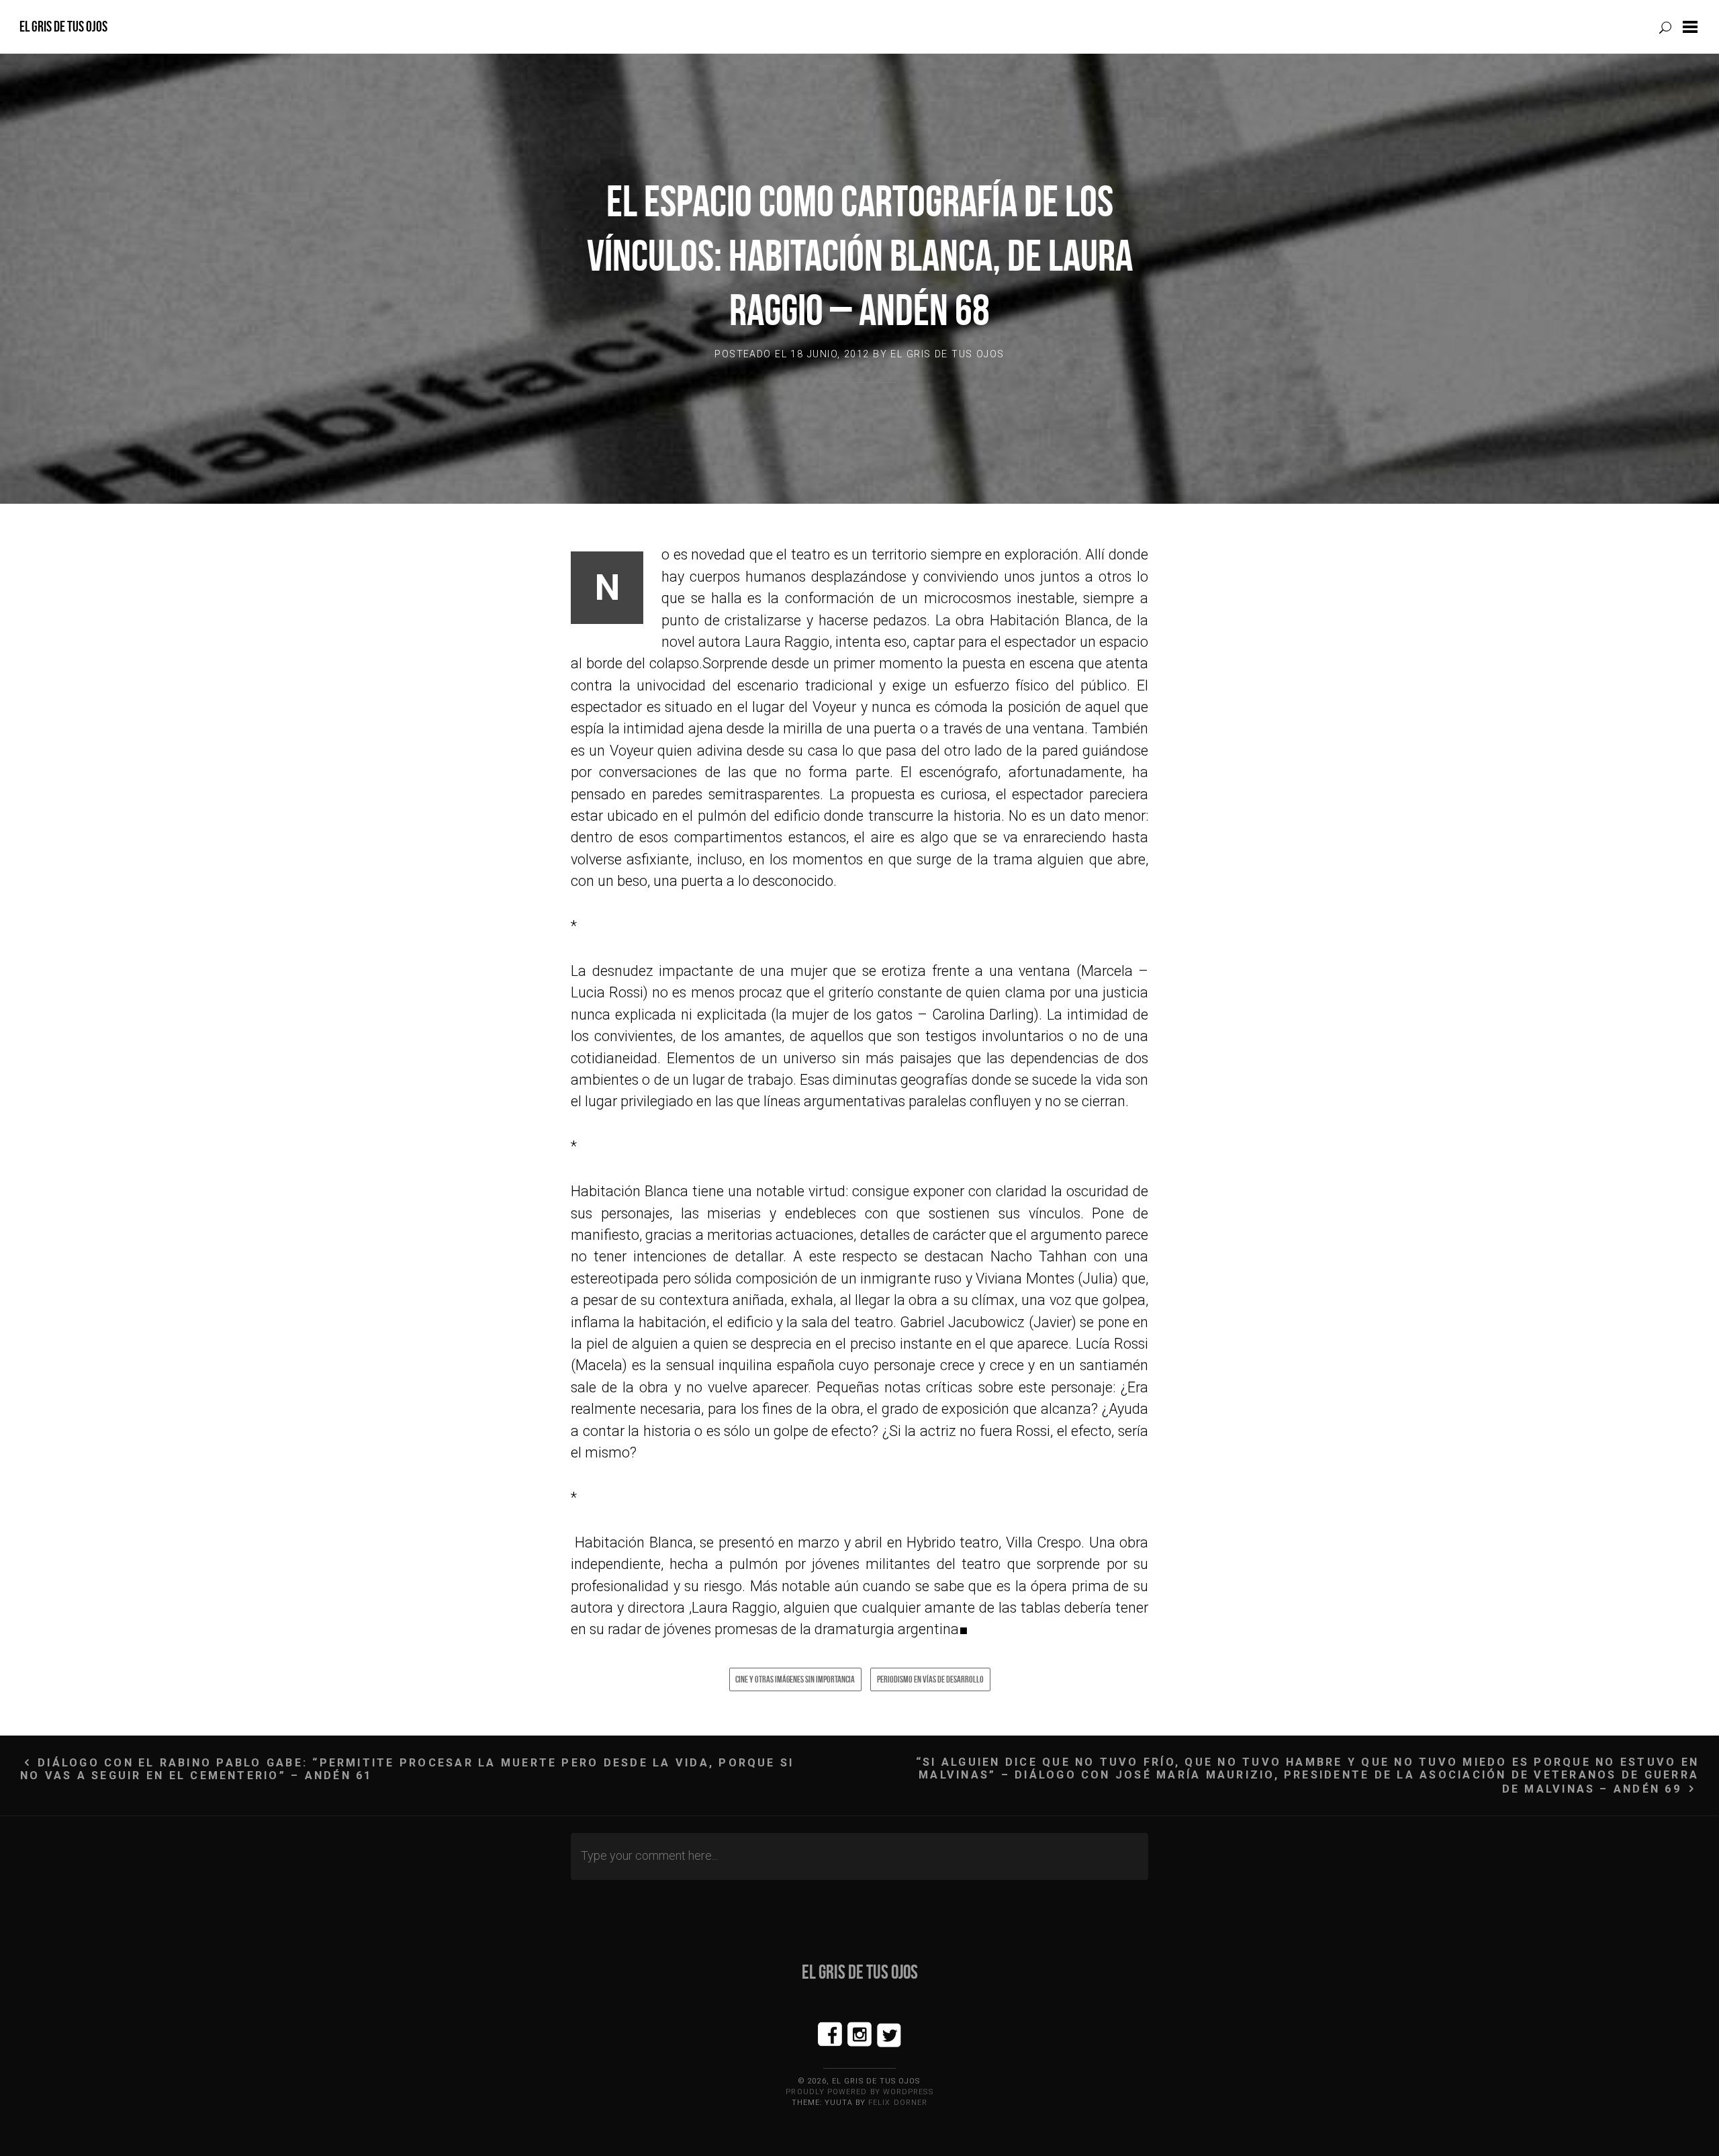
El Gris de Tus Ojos (63, 27)
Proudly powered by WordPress (859, 2092)
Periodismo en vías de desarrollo (930, 1679)
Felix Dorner (898, 2103)
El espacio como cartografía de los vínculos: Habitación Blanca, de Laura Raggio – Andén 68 (860, 256)
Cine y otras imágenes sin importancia (795, 1679)
